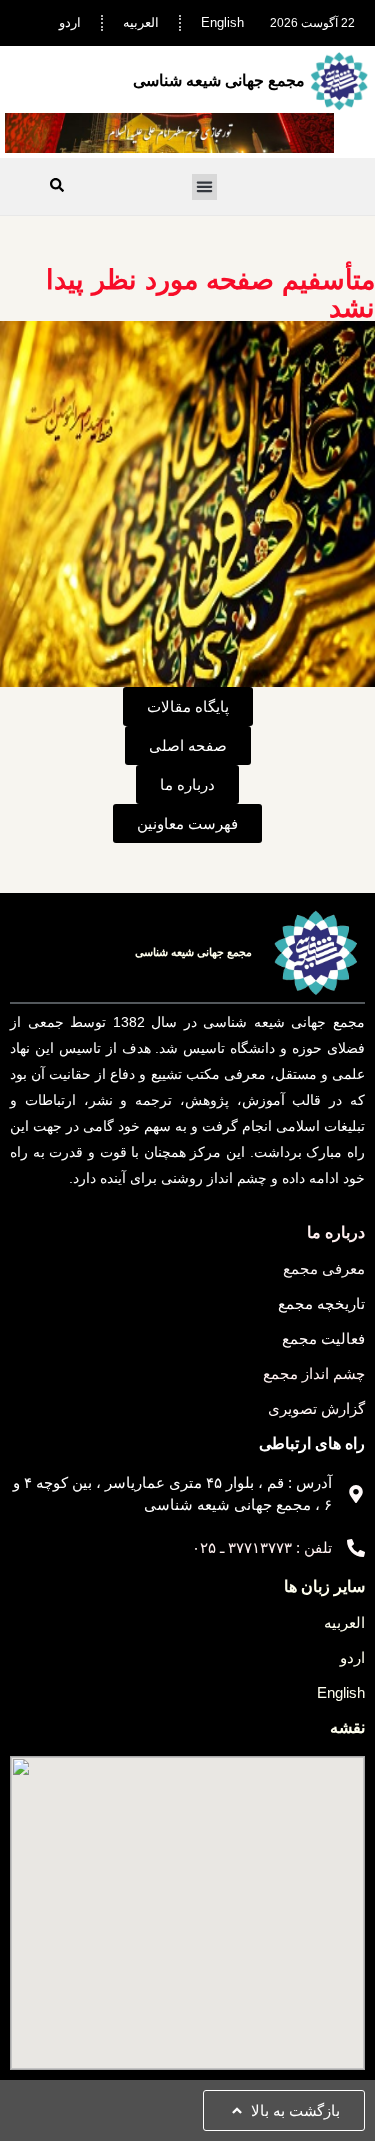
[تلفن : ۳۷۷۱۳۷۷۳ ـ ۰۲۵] (356, 1548)
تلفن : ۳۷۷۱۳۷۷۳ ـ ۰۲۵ (262, 1547)
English (222, 22)
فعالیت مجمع (323, 1338)
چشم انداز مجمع (314, 1373)
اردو (70, 22)
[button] (205, 187)
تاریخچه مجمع (321, 1303)
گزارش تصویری (316, 1408)
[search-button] (57, 185)
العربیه (141, 22)
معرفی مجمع (324, 1268)
